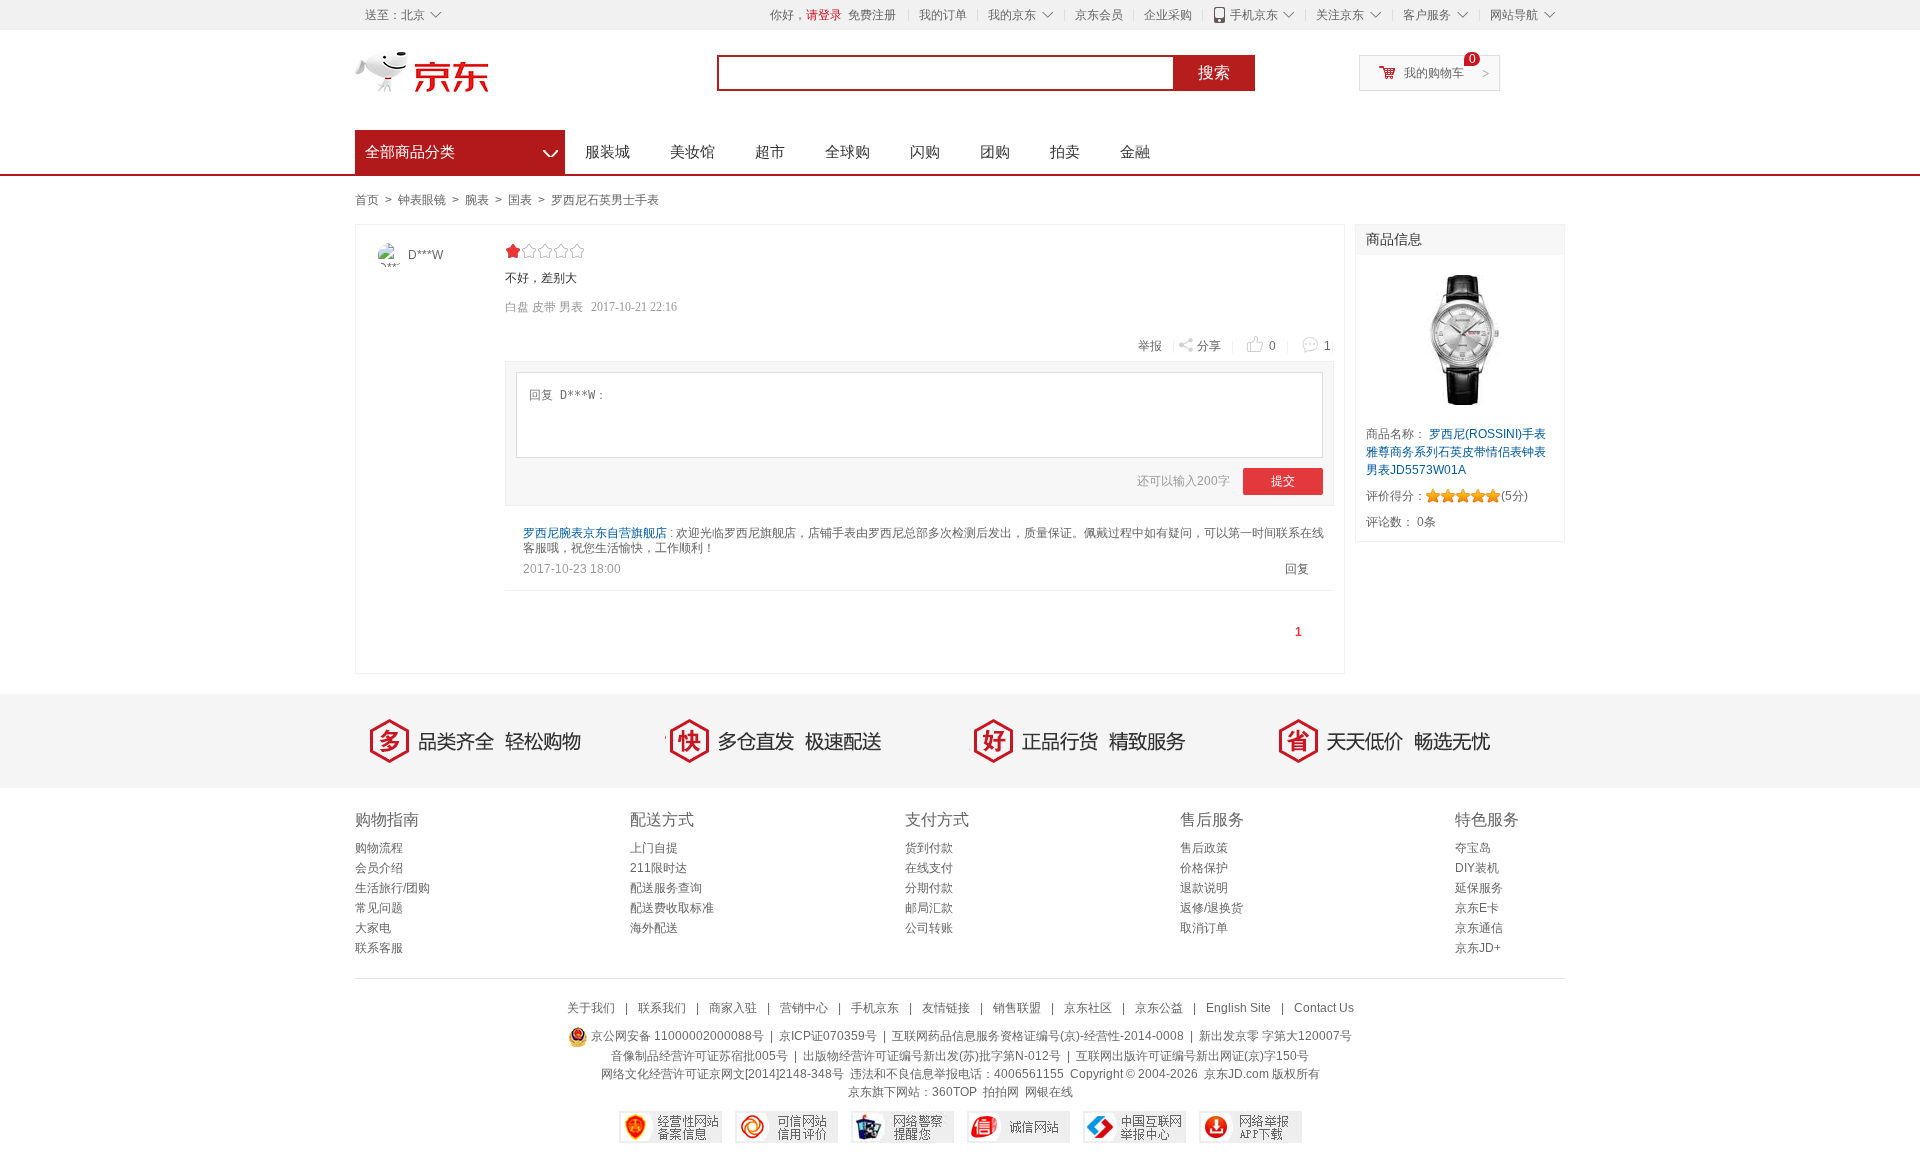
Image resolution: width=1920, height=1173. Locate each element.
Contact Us (1324, 1008)
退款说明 (1204, 888)
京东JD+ (1478, 948)
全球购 (847, 151)
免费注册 (872, 15)
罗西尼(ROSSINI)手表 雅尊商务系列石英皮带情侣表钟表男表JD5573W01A (1456, 452)
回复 (1297, 569)
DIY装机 (1477, 868)
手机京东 (1254, 15)
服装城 (607, 151)
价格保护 (1204, 868)
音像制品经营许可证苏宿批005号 (699, 1056)
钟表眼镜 (423, 200)
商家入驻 (733, 1008)
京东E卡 (1477, 908)
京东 (490, 80)
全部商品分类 (461, 149)
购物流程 (379, 848)
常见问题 (379, 908)
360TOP (954, 1092)
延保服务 (1479, 888)
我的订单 (943, 15)
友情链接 (946, 1008)
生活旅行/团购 (392, 888)
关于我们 (591, 1008)
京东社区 (1088, 1008)
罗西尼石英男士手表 (605, 200)
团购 (995, 151)
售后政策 (1204, 848)
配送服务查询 (666, 888)
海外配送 (654, 928)
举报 (1150, 346)
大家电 (373, 928)
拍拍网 (1001, 1092)
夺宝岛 (1473, 848)
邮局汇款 (929, 908)
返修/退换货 (1211, 908)
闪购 (925, 151)
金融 (1135, 151)
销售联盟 (1017, 1008)
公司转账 (929, 928)
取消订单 (1204, 928)
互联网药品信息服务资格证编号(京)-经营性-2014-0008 (1038, 1036)
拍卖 (1065, 151)
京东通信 (1479, 928)
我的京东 (1012, 15)
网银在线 (1049, 1092)
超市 (770, 151)
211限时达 (658, 868)
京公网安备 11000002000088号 (676, 1036)
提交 (1283, 481)
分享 (1209, 346)
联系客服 (379, 948)
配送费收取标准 (672, 908)
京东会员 (1099, 15)
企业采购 (1168, 15)
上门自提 (654, 848)
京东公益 (1159, 1008)
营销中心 (804, 1008)
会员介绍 (379, 868)
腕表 (478, 200)
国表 (521, 200)
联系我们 (662, 1008)
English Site (1238, 1008)
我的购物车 (1434, 73)
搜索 (1214, 72)
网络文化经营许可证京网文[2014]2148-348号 (722, 1074)
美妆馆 (692, 151)
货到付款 (929, 848)
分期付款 (929, 888)
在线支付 (929, 868)
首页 (367, 200)
